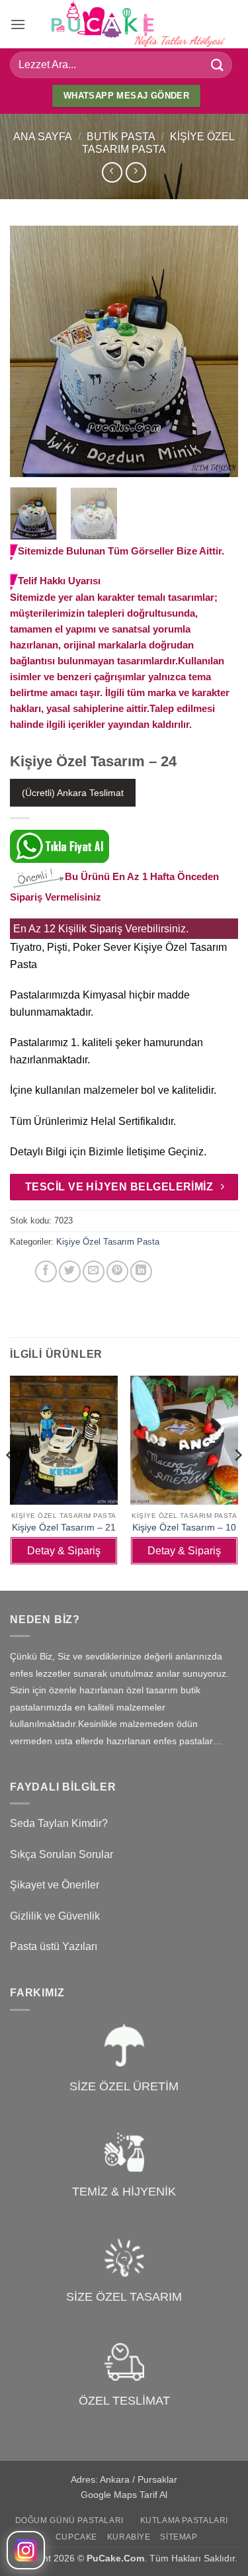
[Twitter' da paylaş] (70, 1271)
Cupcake (76, 2537)
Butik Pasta (121, 137)
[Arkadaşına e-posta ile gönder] (94, 1271)
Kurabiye (129, 2537)
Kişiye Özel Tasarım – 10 (184, 1528)
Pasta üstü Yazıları (54, 1946)
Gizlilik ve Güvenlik (55, 1916)
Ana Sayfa (43, 137)
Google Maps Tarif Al (124, 2495)
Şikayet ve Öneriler (55, 1885)
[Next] (217, 351)
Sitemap (179, 2537)
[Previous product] (136, 172)
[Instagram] (26, 2550)
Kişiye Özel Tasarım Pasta (108, 1242)
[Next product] (112, 172)
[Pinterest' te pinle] (117, 1271)
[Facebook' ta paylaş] (46, 1271)
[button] (18, 24)
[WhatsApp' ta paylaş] (22, 1271)
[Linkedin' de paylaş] (141, 1271)
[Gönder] (218, 65)
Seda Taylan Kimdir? (59, 1823)
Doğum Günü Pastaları (69, 2520)
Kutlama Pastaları (184, 2520)
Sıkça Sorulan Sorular (62, 1854)
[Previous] (31, 351)
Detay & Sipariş (64, 1551)
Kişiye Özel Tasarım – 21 (64, 1528)
